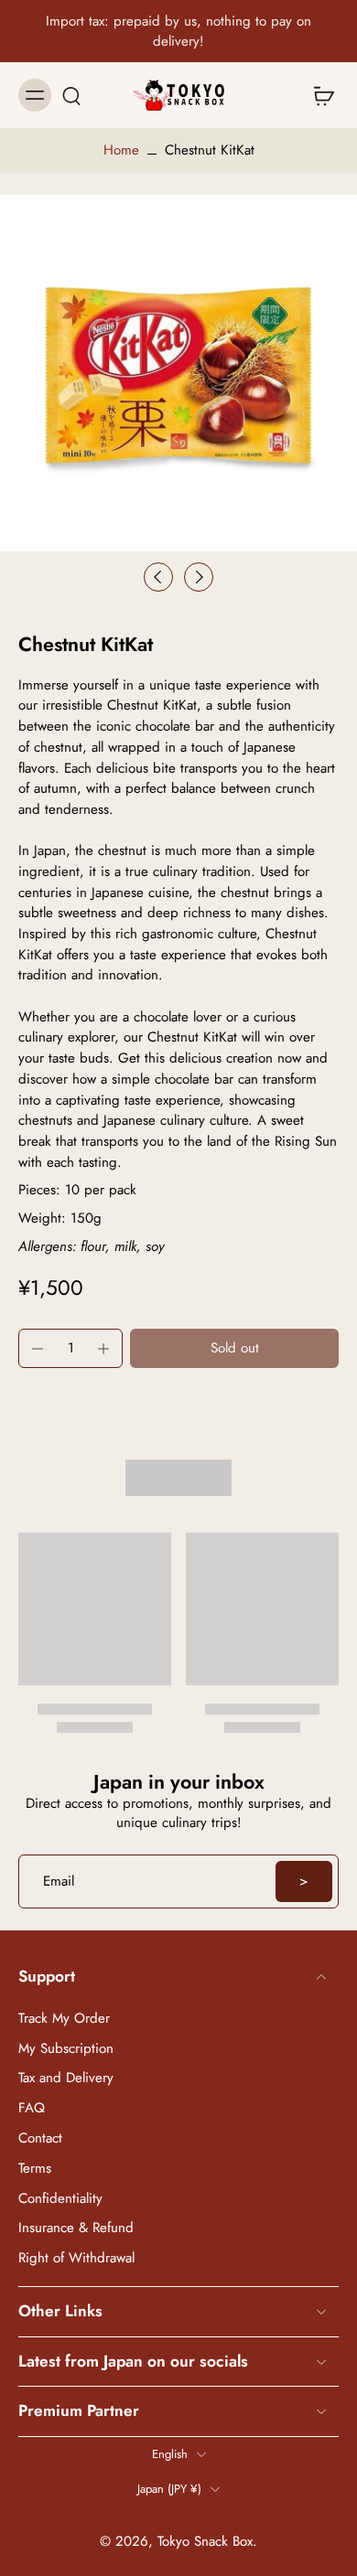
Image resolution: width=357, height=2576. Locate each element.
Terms (35, 2168)
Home (121, 150)
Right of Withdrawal (76, 2258)
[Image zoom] (178, 373)
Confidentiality (60, 2198)
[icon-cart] (319, 95)
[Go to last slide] (158, 577)
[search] (71, 95)
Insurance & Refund (76, 2228)
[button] (234, 1348)
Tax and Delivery (66, 2078)
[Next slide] (199, 577)
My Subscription (66, 2048)
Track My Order (64, 2018)
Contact (40, 2138)
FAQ (32, 2108)
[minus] (38, 1349)
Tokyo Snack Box (205, 2540)
